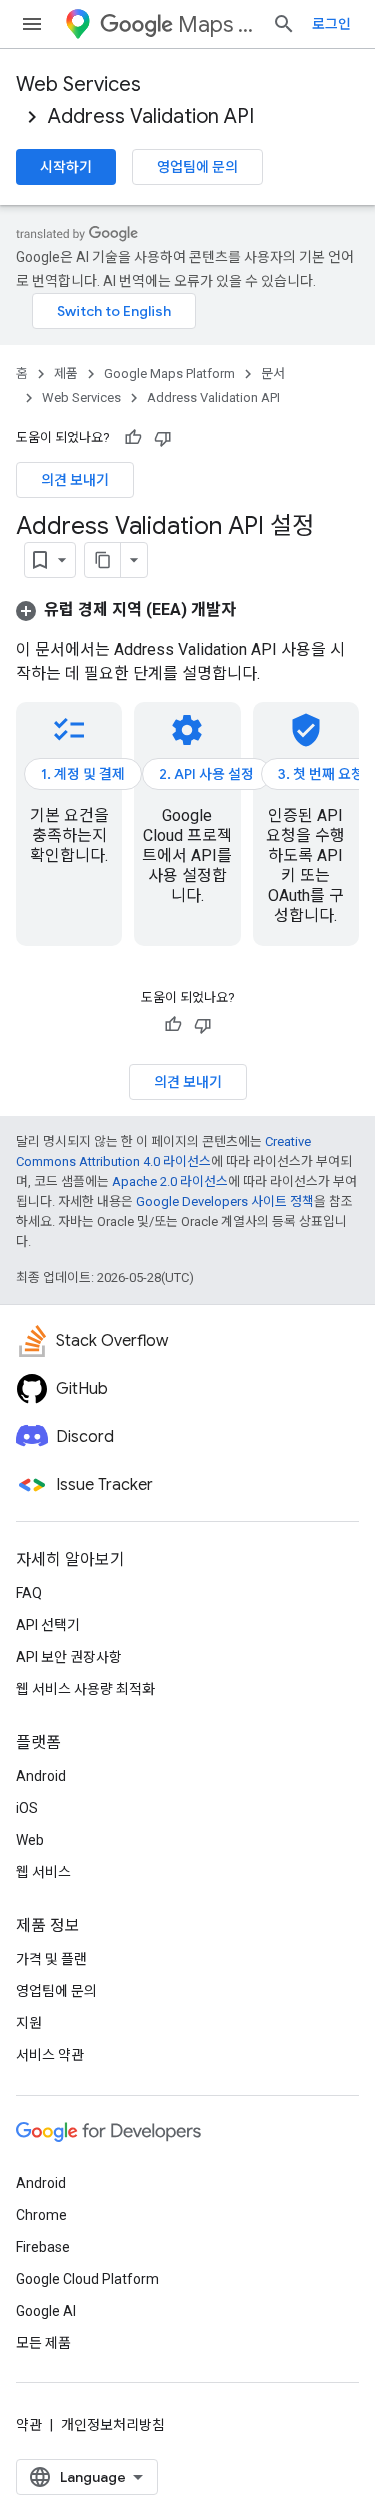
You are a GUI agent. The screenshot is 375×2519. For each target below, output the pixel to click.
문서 (273, 373)
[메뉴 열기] (32, 24)
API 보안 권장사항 (69, 1657)
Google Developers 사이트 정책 (225, 1201)
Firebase (43, 2247)
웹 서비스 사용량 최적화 (85, 1689)
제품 (66, 373)
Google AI (46, 2311)
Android (41, 1776)
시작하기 (66, 167)
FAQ (29, 1593)
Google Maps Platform (169, 373)
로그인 (331, 24)
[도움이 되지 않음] (163, 438)
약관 (29, 2425)
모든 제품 (43, 2343)
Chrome (41, 2215)
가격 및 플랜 (51, 1959)
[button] (126, 609)
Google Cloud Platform (87, 2279)
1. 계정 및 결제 (83, 774)
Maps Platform (217, 24)
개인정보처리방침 (113, 2425)
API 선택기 (48, 1625)
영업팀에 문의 (197, 167)
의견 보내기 (75, 480)
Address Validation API (151, 116)
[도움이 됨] (133, 438)
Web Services (78, 84)
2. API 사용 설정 (206, 774)
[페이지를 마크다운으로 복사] (103, 560)
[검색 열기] (284, 24)
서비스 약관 (50, 2055)
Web (30, 1840)
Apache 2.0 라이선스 (170, 1181)
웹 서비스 (43, 1872)
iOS (27, 1808)
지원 (29, 2023)
